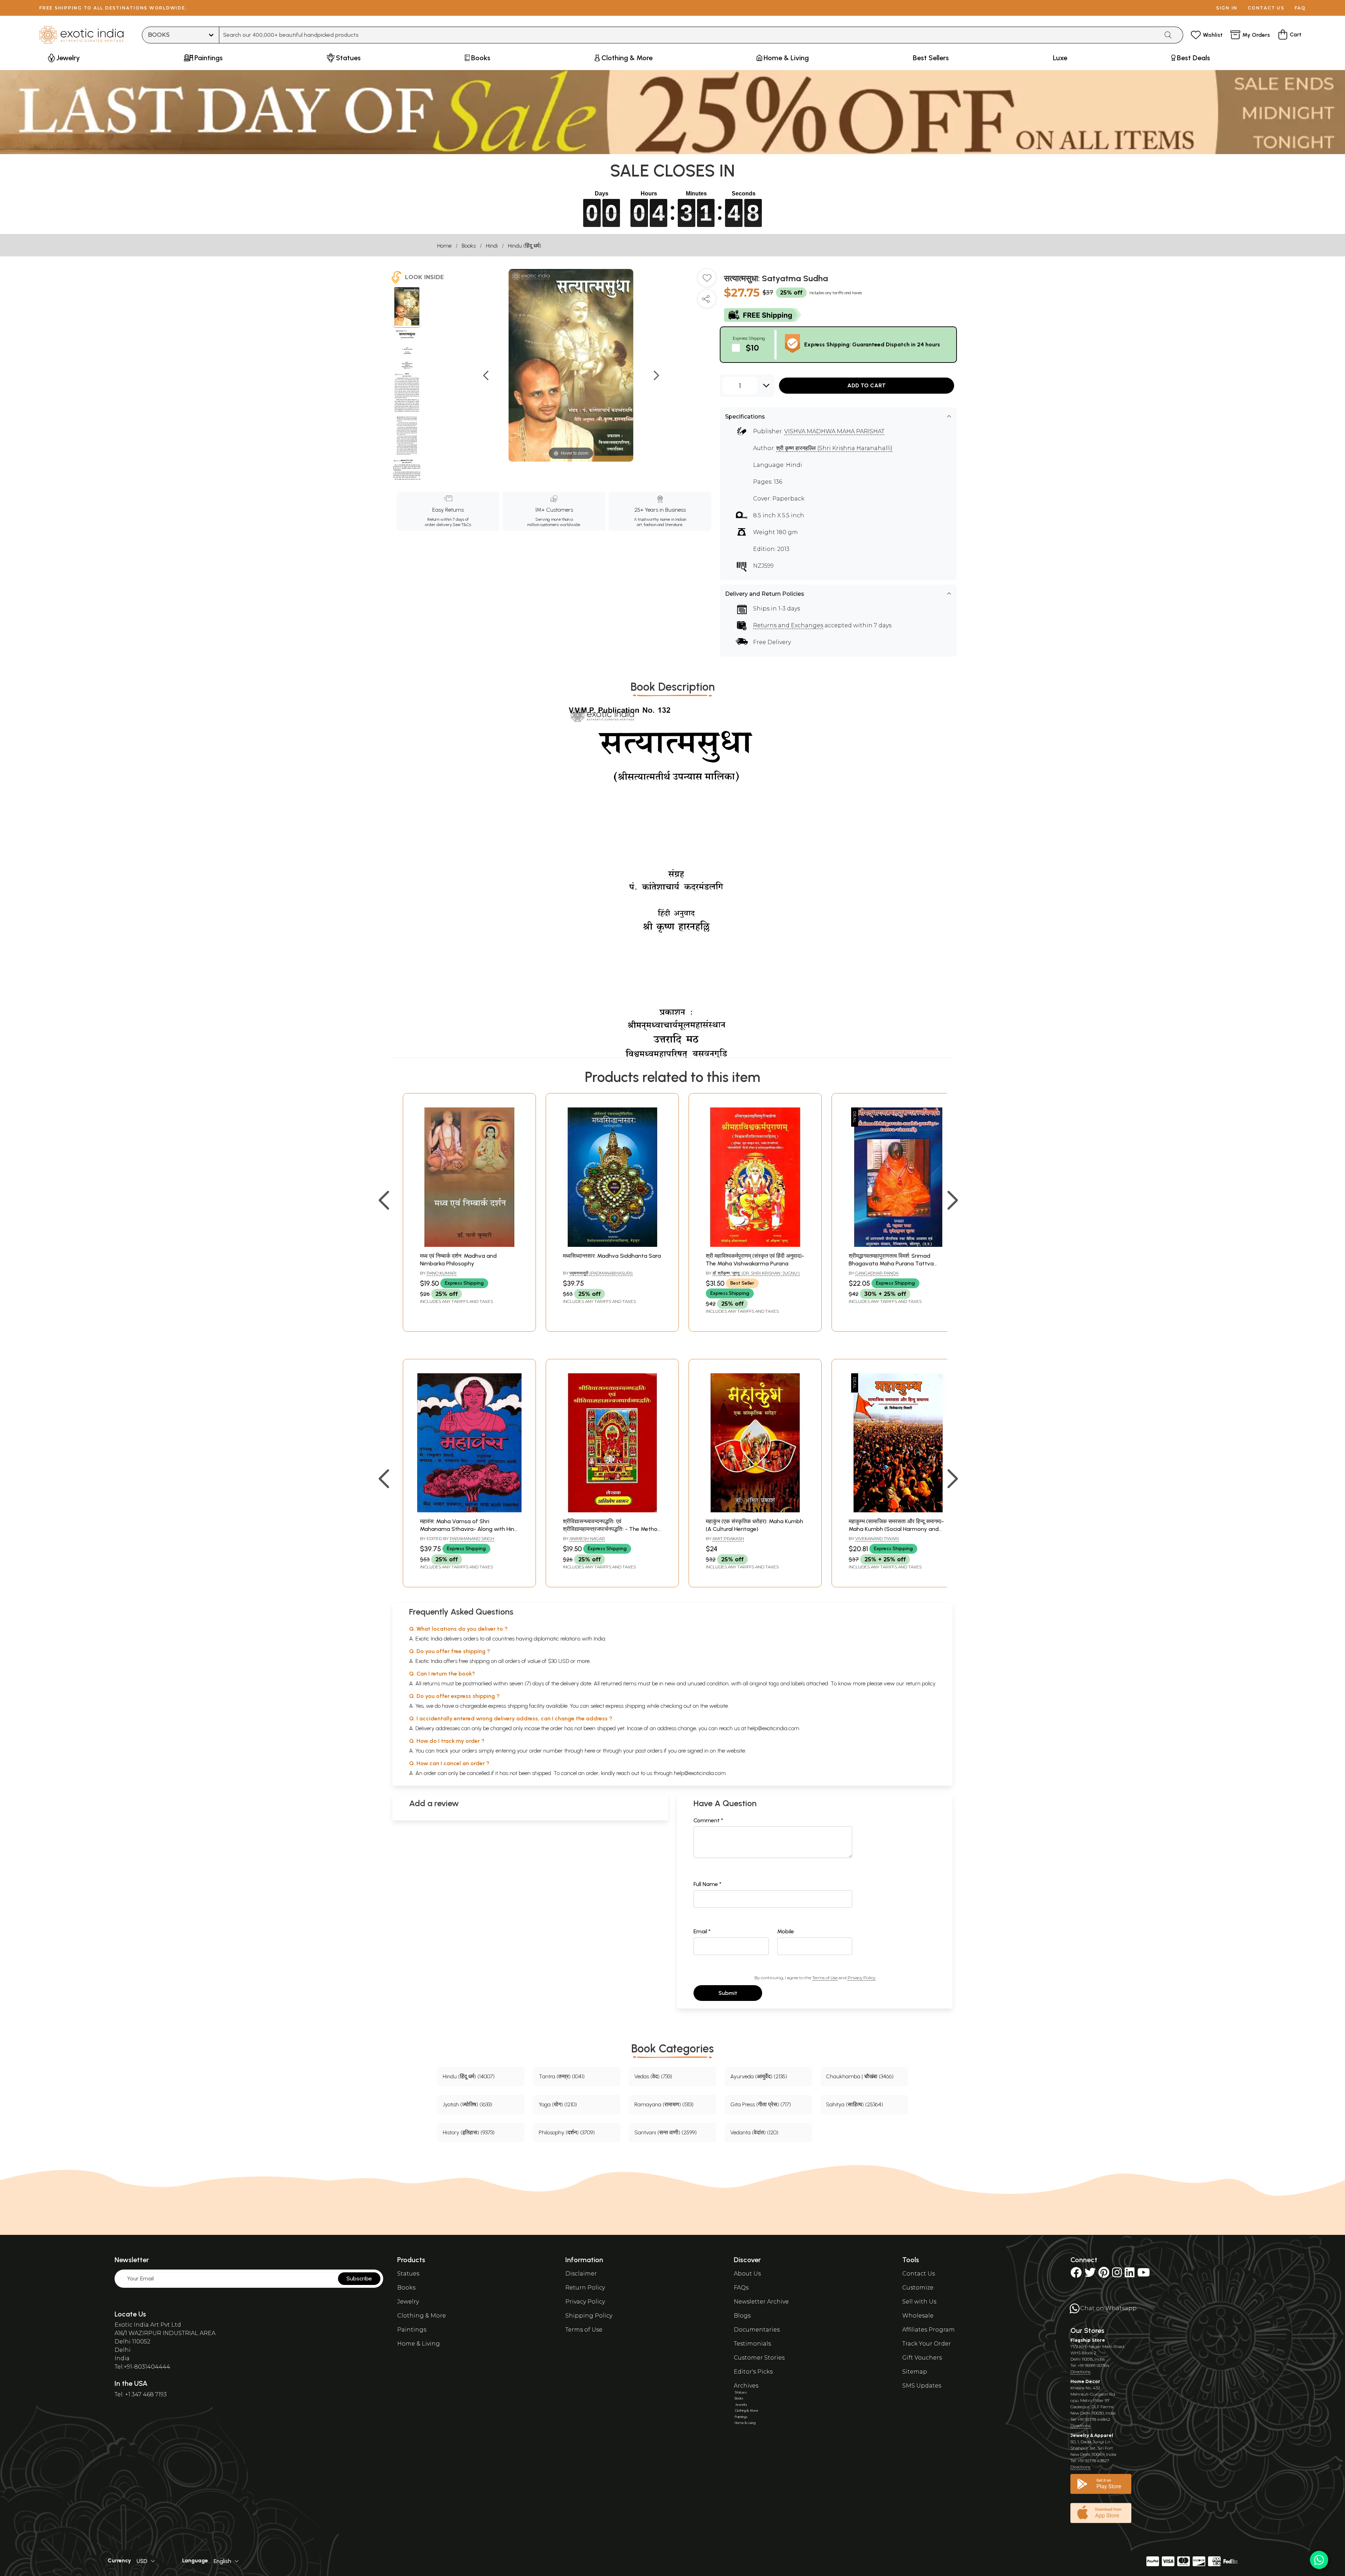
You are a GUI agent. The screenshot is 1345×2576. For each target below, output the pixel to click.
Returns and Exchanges (788, 625)
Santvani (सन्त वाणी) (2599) (665, 2132)
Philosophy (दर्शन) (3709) (567, 2132)
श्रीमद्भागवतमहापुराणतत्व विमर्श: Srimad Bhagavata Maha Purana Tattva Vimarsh (891, 1264)
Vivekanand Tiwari (877, 1538)
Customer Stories (759, 2358)
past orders (649, 1751)
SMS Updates (922, 2386)
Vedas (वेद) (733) (653, 2076)
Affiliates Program (929, 2330)
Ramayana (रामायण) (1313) (664, 2104)
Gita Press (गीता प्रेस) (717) (761, 2104)
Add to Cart (867, 385)
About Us (747, 2274)
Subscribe (359, 2278)
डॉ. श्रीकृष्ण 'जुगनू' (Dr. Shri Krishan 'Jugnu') (756, 1273)
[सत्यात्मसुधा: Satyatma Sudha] (407, 308)
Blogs (742, 2316)
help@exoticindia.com (773, 1728)
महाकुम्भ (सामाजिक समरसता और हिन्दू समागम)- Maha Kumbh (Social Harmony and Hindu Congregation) (896, 1529)
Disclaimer (581, 2274)
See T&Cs (462, 525)
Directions (1080, 2372)
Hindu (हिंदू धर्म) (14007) (469, 2076)
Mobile (786, 1931)
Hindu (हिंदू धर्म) (525, 246)
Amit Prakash (728, 1538)
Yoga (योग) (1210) (558, 2104)
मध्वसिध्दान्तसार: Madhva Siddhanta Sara (612, 1256)
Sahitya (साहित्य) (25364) (854, 2104)
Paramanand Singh (472, 1538)
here (590, 1751)
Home (444, 246)
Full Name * (708, 1884)
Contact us (1266, 8)
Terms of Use (825, 1978)
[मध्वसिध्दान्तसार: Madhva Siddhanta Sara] (612, 1245)
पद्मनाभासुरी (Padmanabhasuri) (601, 1273)
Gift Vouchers (922, 2358)
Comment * (708, 1820)
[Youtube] (1144, 2275)
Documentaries (757, 2330)
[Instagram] (1117, 2275)
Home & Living (419, 2344)
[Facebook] (1076, 2275)
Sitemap (915, 2372)
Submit (728, 1993)
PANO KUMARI (442, 1273)
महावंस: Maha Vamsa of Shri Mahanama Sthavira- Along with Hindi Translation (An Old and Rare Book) (469, 1529)
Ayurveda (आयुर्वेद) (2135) (759, 2076)
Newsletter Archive (761, 2302)
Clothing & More (422, 2316)
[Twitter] (1090, 2275)
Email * (702, 1931)
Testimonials (752, 2344)
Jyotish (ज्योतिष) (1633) (467, 2104)
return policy (921, 1683)
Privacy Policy (861, 1978)
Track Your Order (927, 2344)
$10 (752, 348)
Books (469, 246)
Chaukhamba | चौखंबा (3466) (860, 2076)
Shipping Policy (589, 2316)
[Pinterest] (1104, 2275)
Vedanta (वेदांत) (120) (754, 2132)
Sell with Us (919, 2302)
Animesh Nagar (587, 1538)
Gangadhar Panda (877, 1273)
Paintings (412, 2330)
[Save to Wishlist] (707, 281)
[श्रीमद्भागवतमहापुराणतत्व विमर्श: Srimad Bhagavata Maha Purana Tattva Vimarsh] (898, 1245)
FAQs (741, 2288)
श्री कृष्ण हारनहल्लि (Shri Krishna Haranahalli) (834, 448)
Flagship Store (1088, 2340)
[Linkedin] (1130, 2275)
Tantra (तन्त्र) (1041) (562, 2076)
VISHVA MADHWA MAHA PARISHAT (834, 431)
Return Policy (585, 2288)
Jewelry (408, 2302)
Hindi (492, 246)
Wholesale (918, 2316)
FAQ (1300, 8)
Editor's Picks (753, 2372)
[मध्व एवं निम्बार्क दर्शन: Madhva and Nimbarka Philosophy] (469, 1245)
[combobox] (689, 35)
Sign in (1227, 8)
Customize (918, 2288)
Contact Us (919, 2274)
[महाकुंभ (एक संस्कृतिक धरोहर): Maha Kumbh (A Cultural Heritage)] (755, 1510)
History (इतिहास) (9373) (469, 2132)
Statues (408, 2274)
